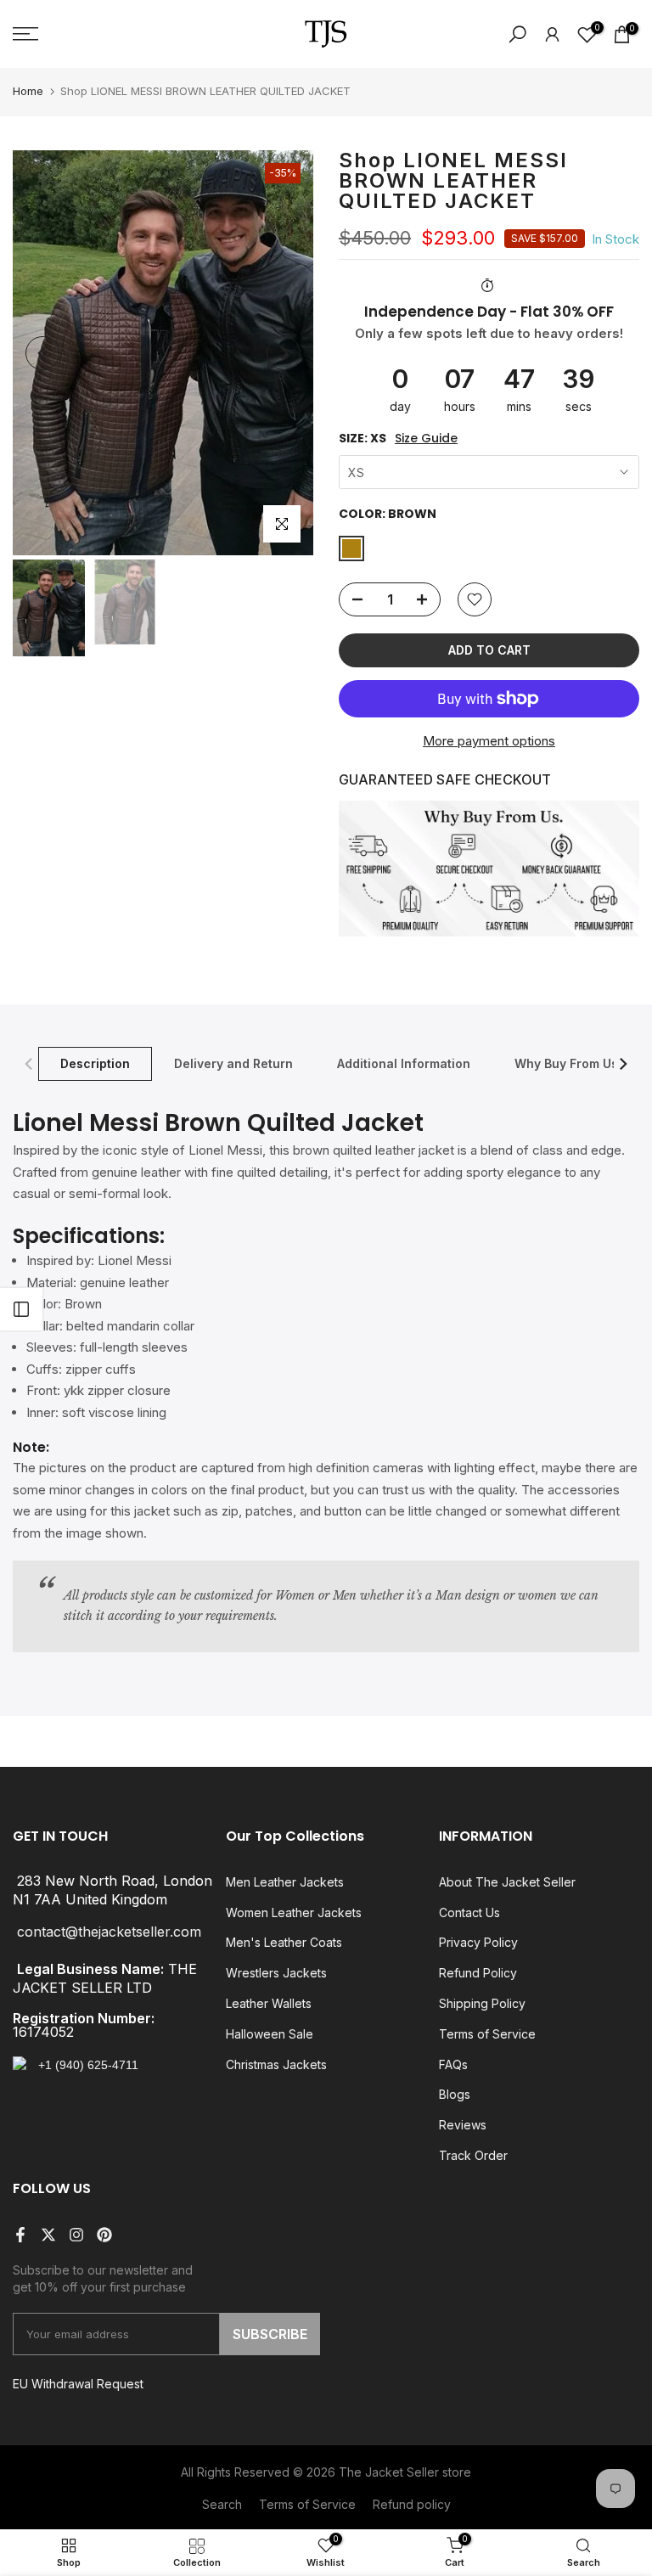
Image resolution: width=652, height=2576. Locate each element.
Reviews (463, 2125)
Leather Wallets (269, 2003)
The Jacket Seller (389, 2472)
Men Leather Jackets (285, 1882)
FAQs (453, 2064)
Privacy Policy (478, 1942)
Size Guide (426, 439)
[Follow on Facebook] (20, 2235)
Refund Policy (478, 1973)
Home (28, 91)
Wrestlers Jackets (276, 1973)
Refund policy (412, 2504)
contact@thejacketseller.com (109, 1932)
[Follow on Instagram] (76, 2235)
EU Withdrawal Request (78, 2384)
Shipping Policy (482, 2003)
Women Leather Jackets (294, 1912)
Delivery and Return (233, 1063)
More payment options (489, 741)
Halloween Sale (270, 2034)
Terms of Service (487, 2034)
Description (95, 1063)
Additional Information (404, 1063)
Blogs (455, 2094)
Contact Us (469, 1912)
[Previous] (42, 353)
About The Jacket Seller (507, 1882)
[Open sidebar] (21, 1309)
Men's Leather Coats (284, 1942)
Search (222, 2504)
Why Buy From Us (566, 1063)
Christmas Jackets (276, 2064)
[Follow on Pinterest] (104, 2235)
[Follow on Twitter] (48, 2235)
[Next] (284, 353)
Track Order (473, 2155)
